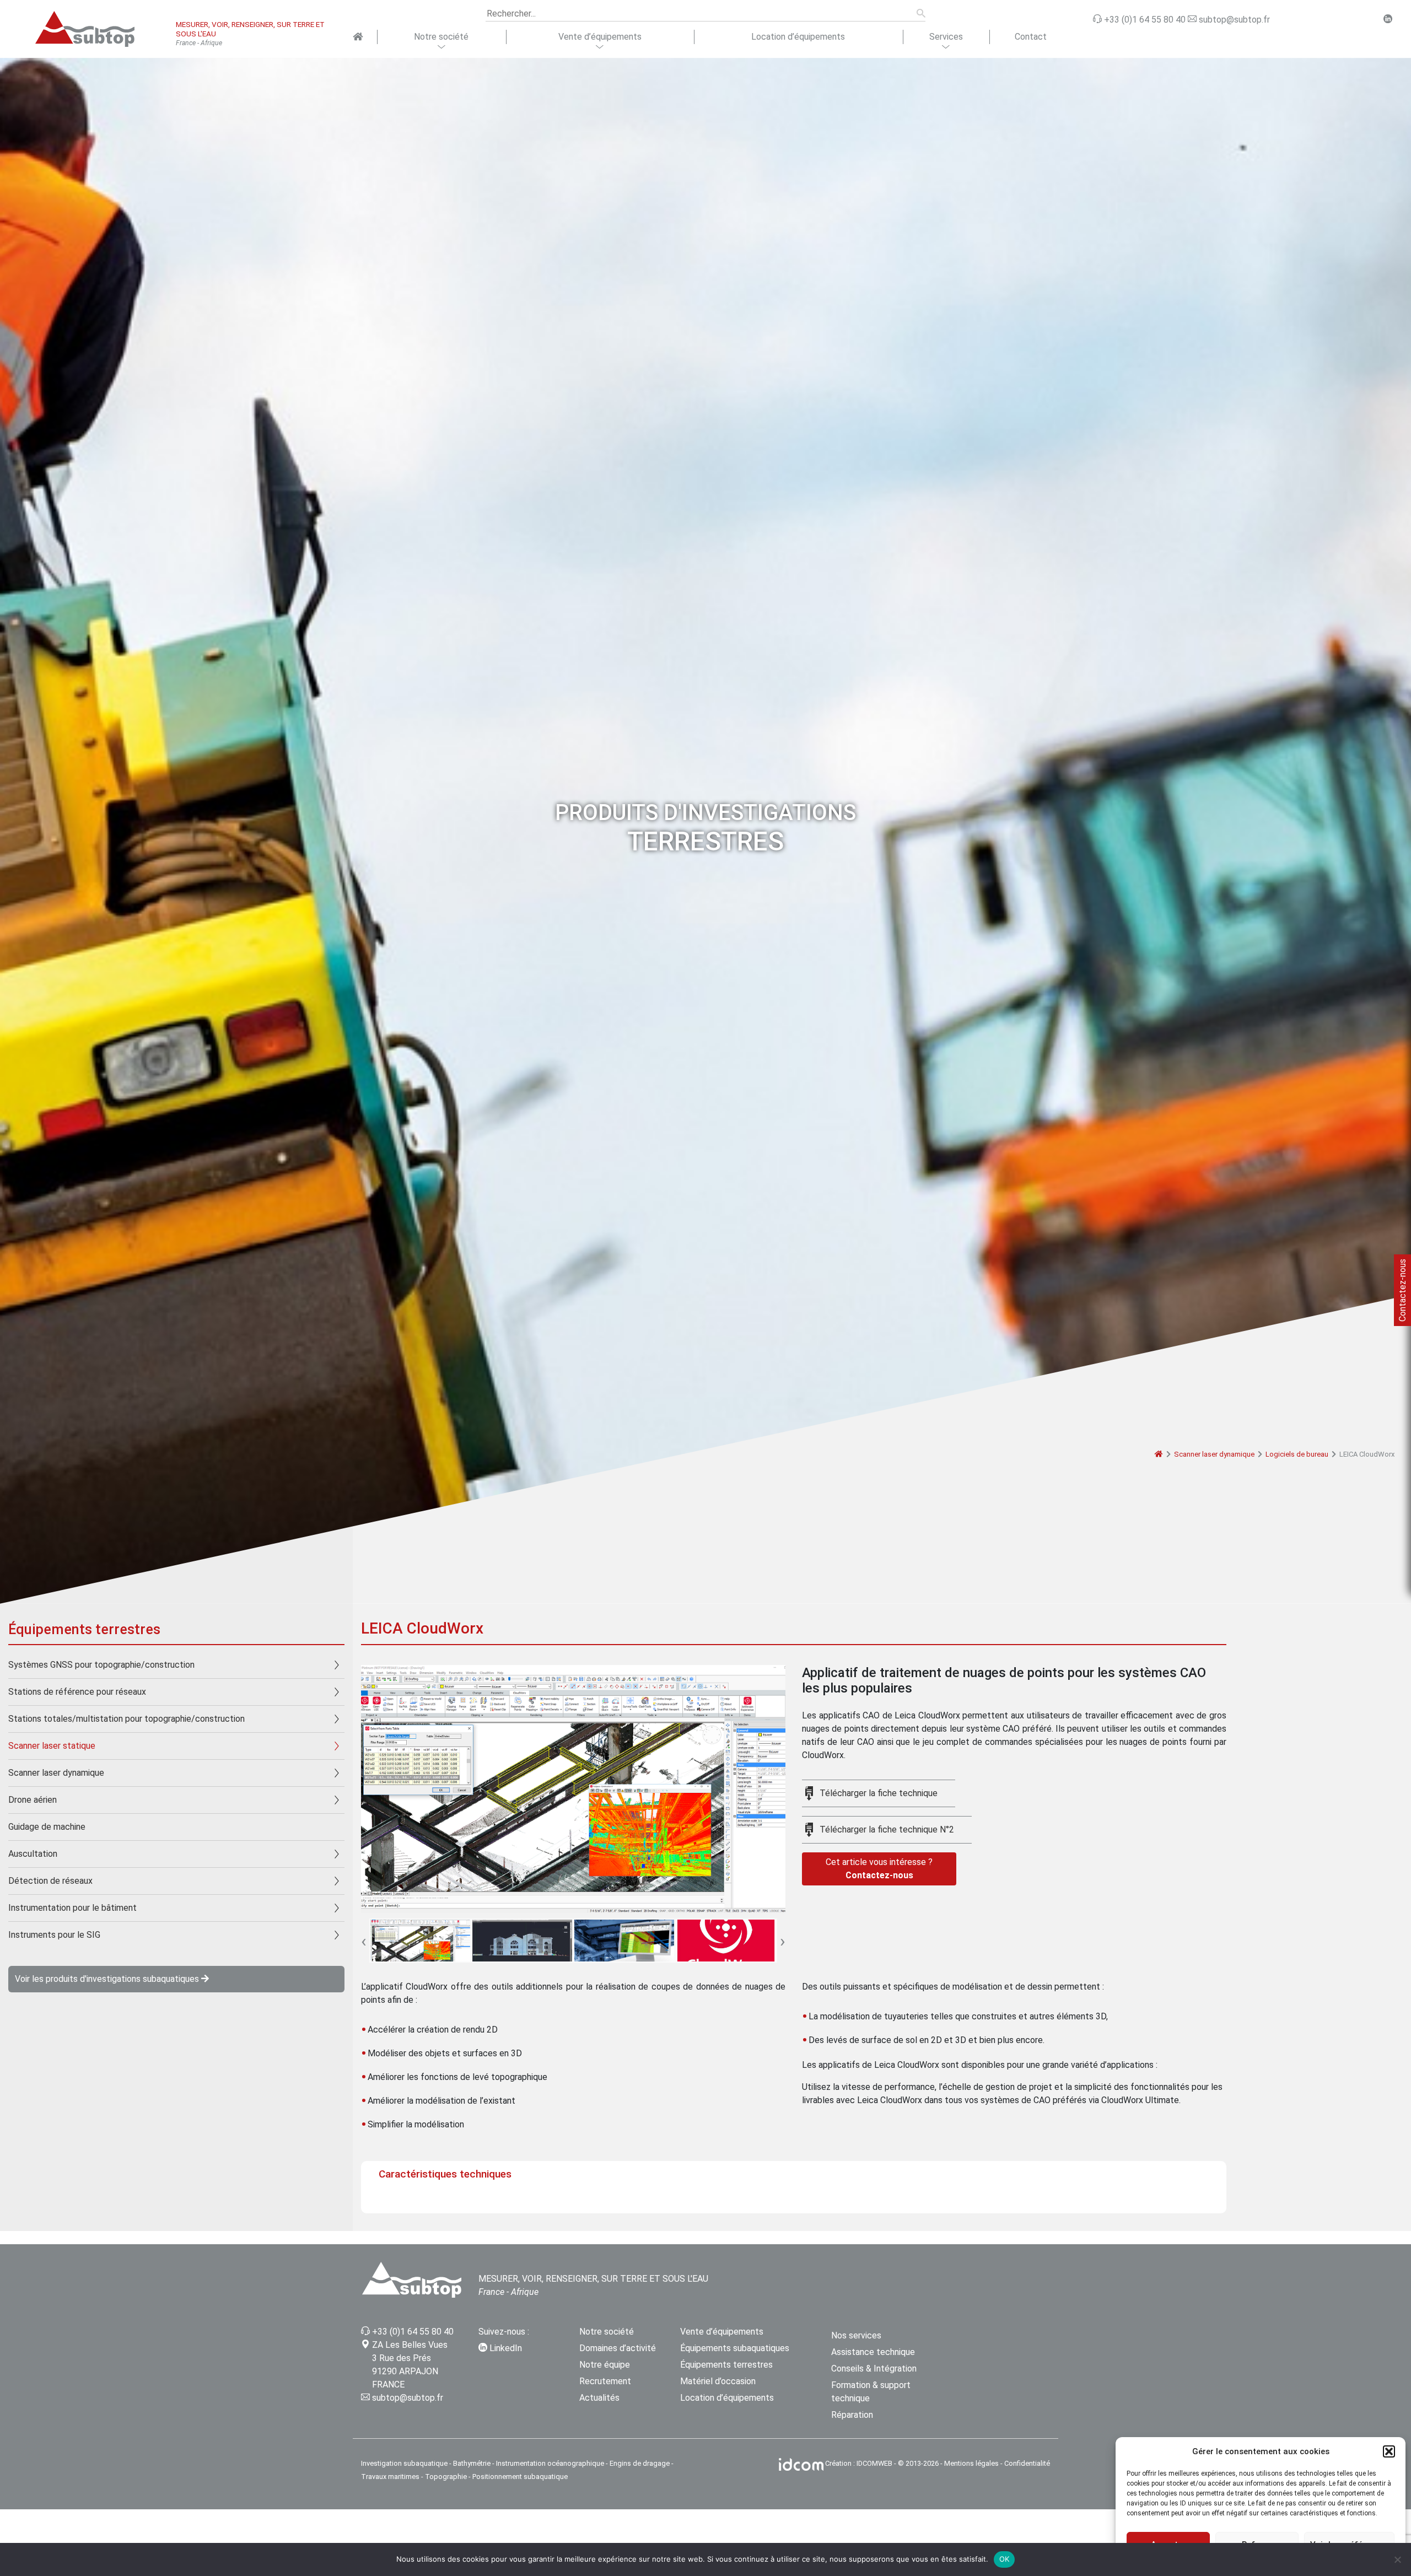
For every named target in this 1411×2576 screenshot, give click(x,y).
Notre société (441, 37)
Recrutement (605, 2381)
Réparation (852, 2415)
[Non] (1397, 2559)
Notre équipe (605, 2365)
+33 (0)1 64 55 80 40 (413, 2332)
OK (1005, 2559)
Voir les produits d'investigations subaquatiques (108, 1979)
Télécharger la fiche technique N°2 (887, 1829)
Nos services (856, 2335)
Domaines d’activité (618, 2348)
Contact (1031, 37)
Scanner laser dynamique (1214, 1454)
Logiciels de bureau (1297, 1454)
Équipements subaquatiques (735, 2348)
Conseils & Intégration (874, 2368)
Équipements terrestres (726, 2365)
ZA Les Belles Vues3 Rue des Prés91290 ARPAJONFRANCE (410, 2365)
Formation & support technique (871, 2392)
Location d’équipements (798, 37)
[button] (1389, 2451)
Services (946, 37)
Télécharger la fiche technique (879, 1793)
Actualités (599, 2398)
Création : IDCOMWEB (859, 2463)
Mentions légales (971, 2463)
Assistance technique (873, 2352)
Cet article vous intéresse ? (879, 1869)
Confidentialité (1027, 2463)
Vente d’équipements (600, 37)
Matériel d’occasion (718, 2381)
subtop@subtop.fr (408, 2398)
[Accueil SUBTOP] (357, 37)
